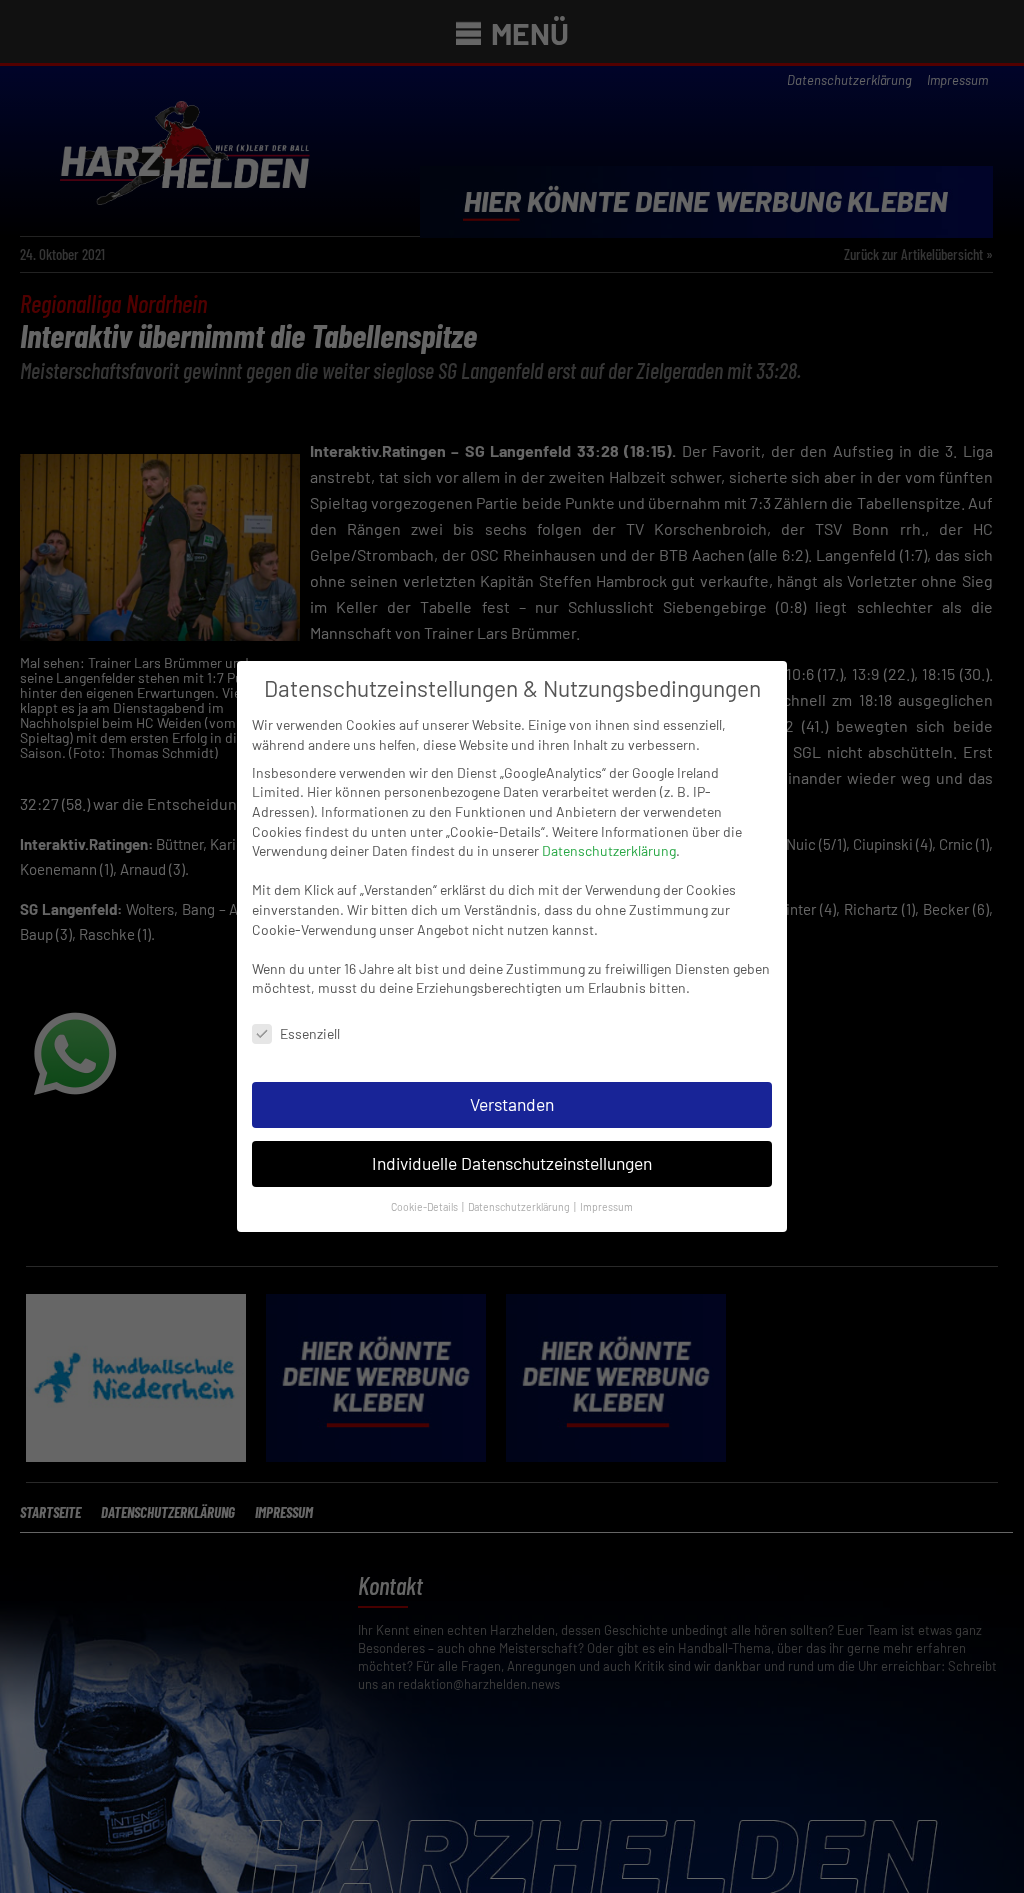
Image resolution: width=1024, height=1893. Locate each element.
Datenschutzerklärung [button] (520, 1206)
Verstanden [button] (512, 1104)
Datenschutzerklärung (609, 850)
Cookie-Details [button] (425, 1206)
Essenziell (310, 1033)
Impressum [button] (606, 1206)
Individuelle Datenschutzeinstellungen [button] (512, 1163)
